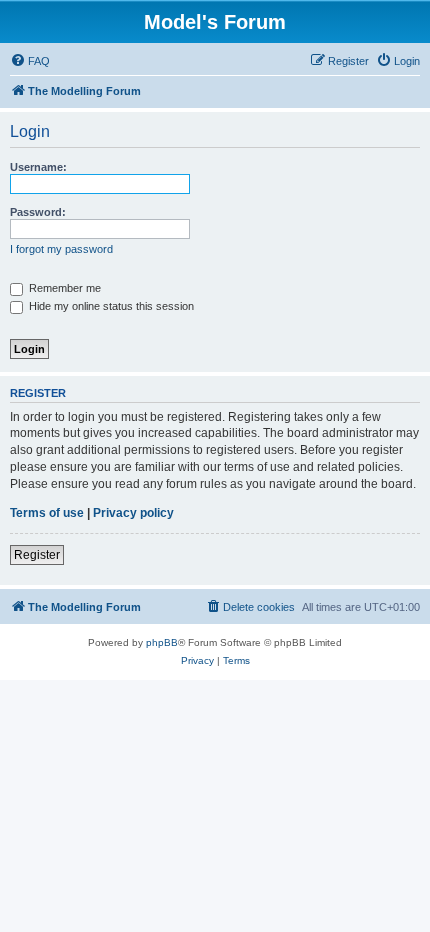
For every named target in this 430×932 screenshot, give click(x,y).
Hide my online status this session (110, 306)
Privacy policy (133, 513)
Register (37, 555)
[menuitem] (30, 61)
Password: (38, 212)
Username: (38, 167)
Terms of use (47, 513)
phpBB (162, 642)
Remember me (63, 288)
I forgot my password (61, 249)
